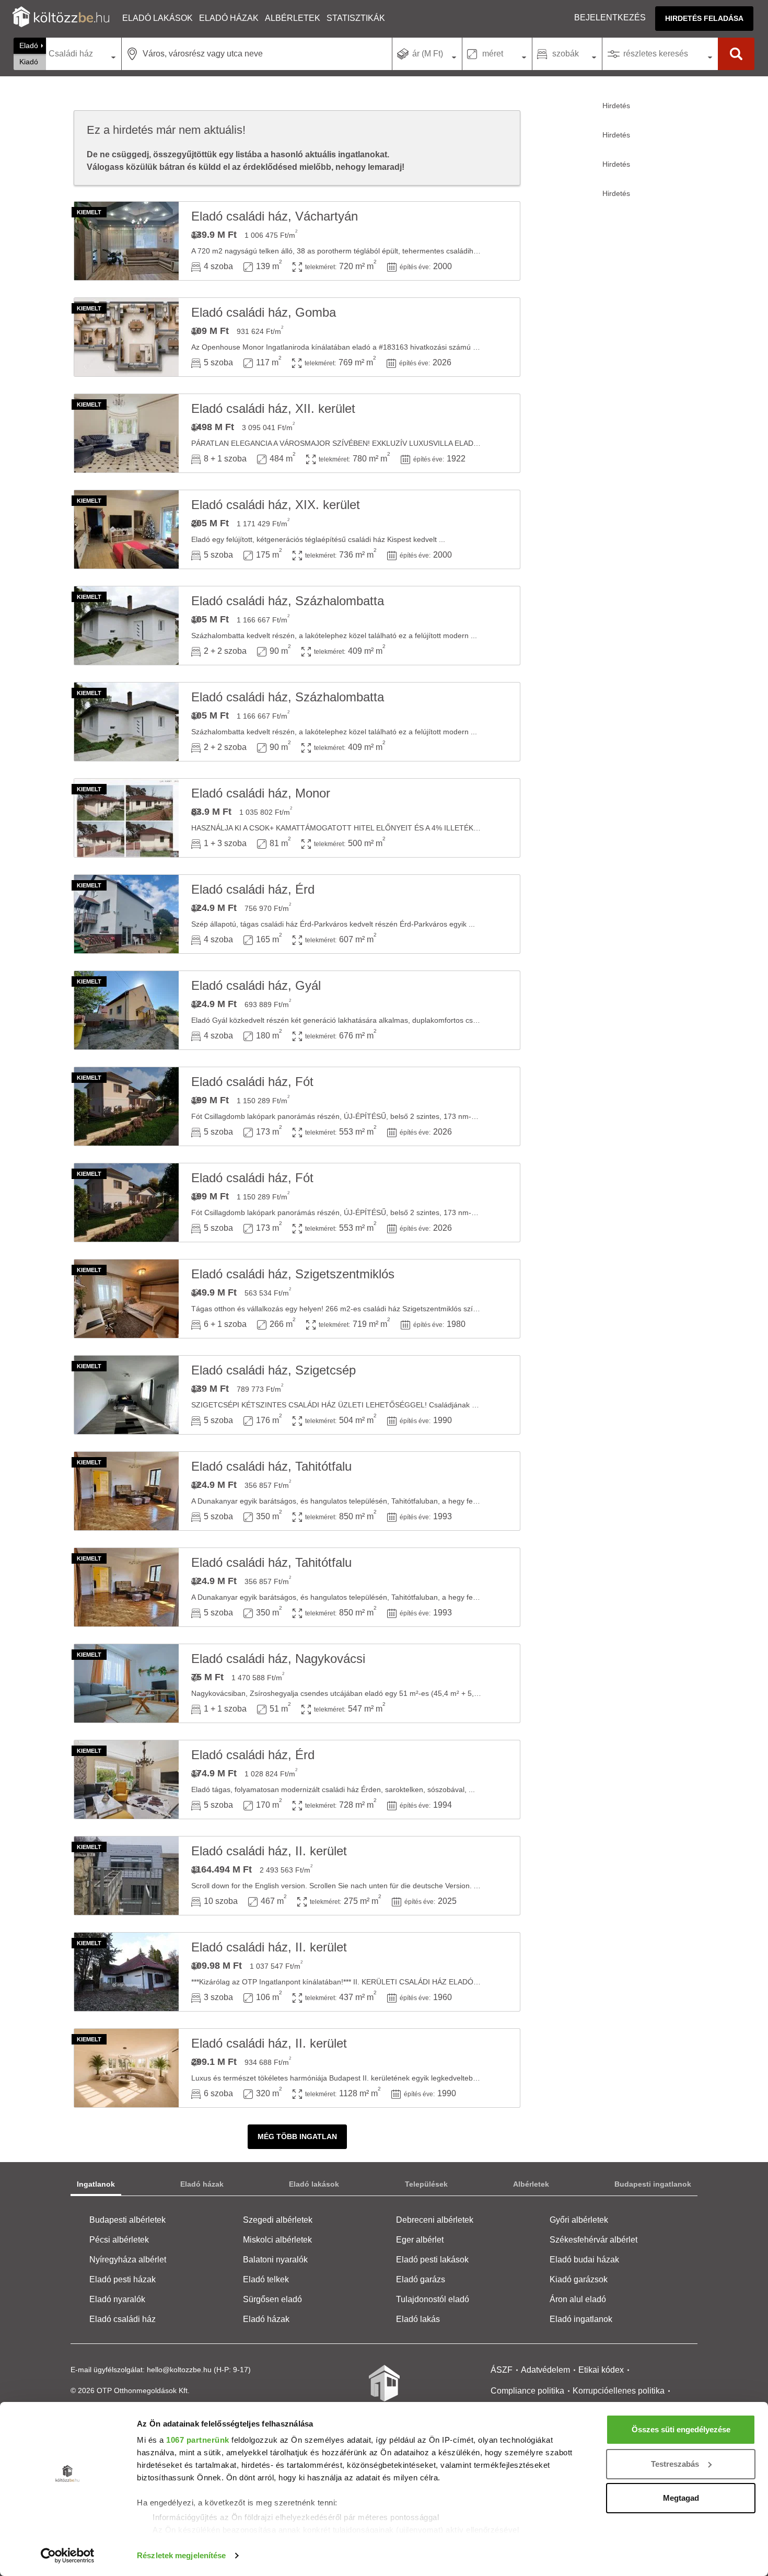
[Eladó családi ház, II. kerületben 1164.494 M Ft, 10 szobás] (126, 1876)
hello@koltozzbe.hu (179, 2370)
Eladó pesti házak (123, 2279)
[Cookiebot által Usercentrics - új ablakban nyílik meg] (68, 2556)
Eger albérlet (420, 2240)
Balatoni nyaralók (275, 2260)
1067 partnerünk (198, 2440)
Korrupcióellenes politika (619, 2391)
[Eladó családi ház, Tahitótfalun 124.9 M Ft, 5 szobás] (126, 1491)
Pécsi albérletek (119, 2240)
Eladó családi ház (123, 2319)
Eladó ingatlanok (581, 2319)
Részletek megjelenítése (181, 2555)
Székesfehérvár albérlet (594, 2240)
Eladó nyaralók (117, 2299)
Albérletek (293, 18)
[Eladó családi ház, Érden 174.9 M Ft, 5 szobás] (126, 1780)
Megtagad (681, 2498)
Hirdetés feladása (704, 18)
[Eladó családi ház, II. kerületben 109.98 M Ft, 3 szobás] (126, 1972)
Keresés (736, 54)
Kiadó (29, 62)
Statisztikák (356, 18)
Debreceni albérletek (435, 2220)
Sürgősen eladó (272, 2299)
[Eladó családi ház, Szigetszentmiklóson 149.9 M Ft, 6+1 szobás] (126, 1299)
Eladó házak (229, 18)
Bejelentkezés (610, 18)
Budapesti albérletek (127, 2220)
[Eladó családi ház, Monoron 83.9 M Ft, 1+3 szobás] (126, 818)
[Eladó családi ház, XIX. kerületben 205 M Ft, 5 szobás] (126, 529)
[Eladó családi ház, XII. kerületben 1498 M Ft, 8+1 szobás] (126, 433)
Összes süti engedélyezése (681, 2429)
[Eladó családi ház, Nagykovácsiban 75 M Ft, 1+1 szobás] (126, 1683)
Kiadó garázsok (579, 2279)
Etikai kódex (601, 2370)
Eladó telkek (266, 2279)
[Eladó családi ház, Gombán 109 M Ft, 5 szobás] (126, 337)
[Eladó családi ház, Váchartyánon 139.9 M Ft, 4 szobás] (126, 241)
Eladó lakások (158, 18)
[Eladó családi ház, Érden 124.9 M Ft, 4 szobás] (126, 914)
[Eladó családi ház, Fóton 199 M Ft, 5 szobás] (126, 1106)
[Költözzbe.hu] (61, 18)
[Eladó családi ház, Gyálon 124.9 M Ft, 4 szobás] (126, 1010)
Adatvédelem (545, 2370)
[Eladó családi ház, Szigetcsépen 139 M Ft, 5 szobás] (126, 1395)
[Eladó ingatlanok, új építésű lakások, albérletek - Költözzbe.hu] (384, 2390)
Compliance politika (527, 2391)
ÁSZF (502, 2370)
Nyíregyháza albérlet (128, 2260)
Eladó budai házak (584, 2260)
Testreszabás (675, 2464)
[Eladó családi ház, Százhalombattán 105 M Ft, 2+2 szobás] (126, 626)
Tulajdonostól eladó (433, 2299)
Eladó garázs (421, 2279)
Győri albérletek (579, 2220)
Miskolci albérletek (277, 2240)
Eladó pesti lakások (432, 2260)
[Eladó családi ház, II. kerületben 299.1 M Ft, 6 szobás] (126, 2068)
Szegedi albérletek (278, 2220)
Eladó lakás (418, 2319)
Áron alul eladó (578, 2299)
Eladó (29, 45)
